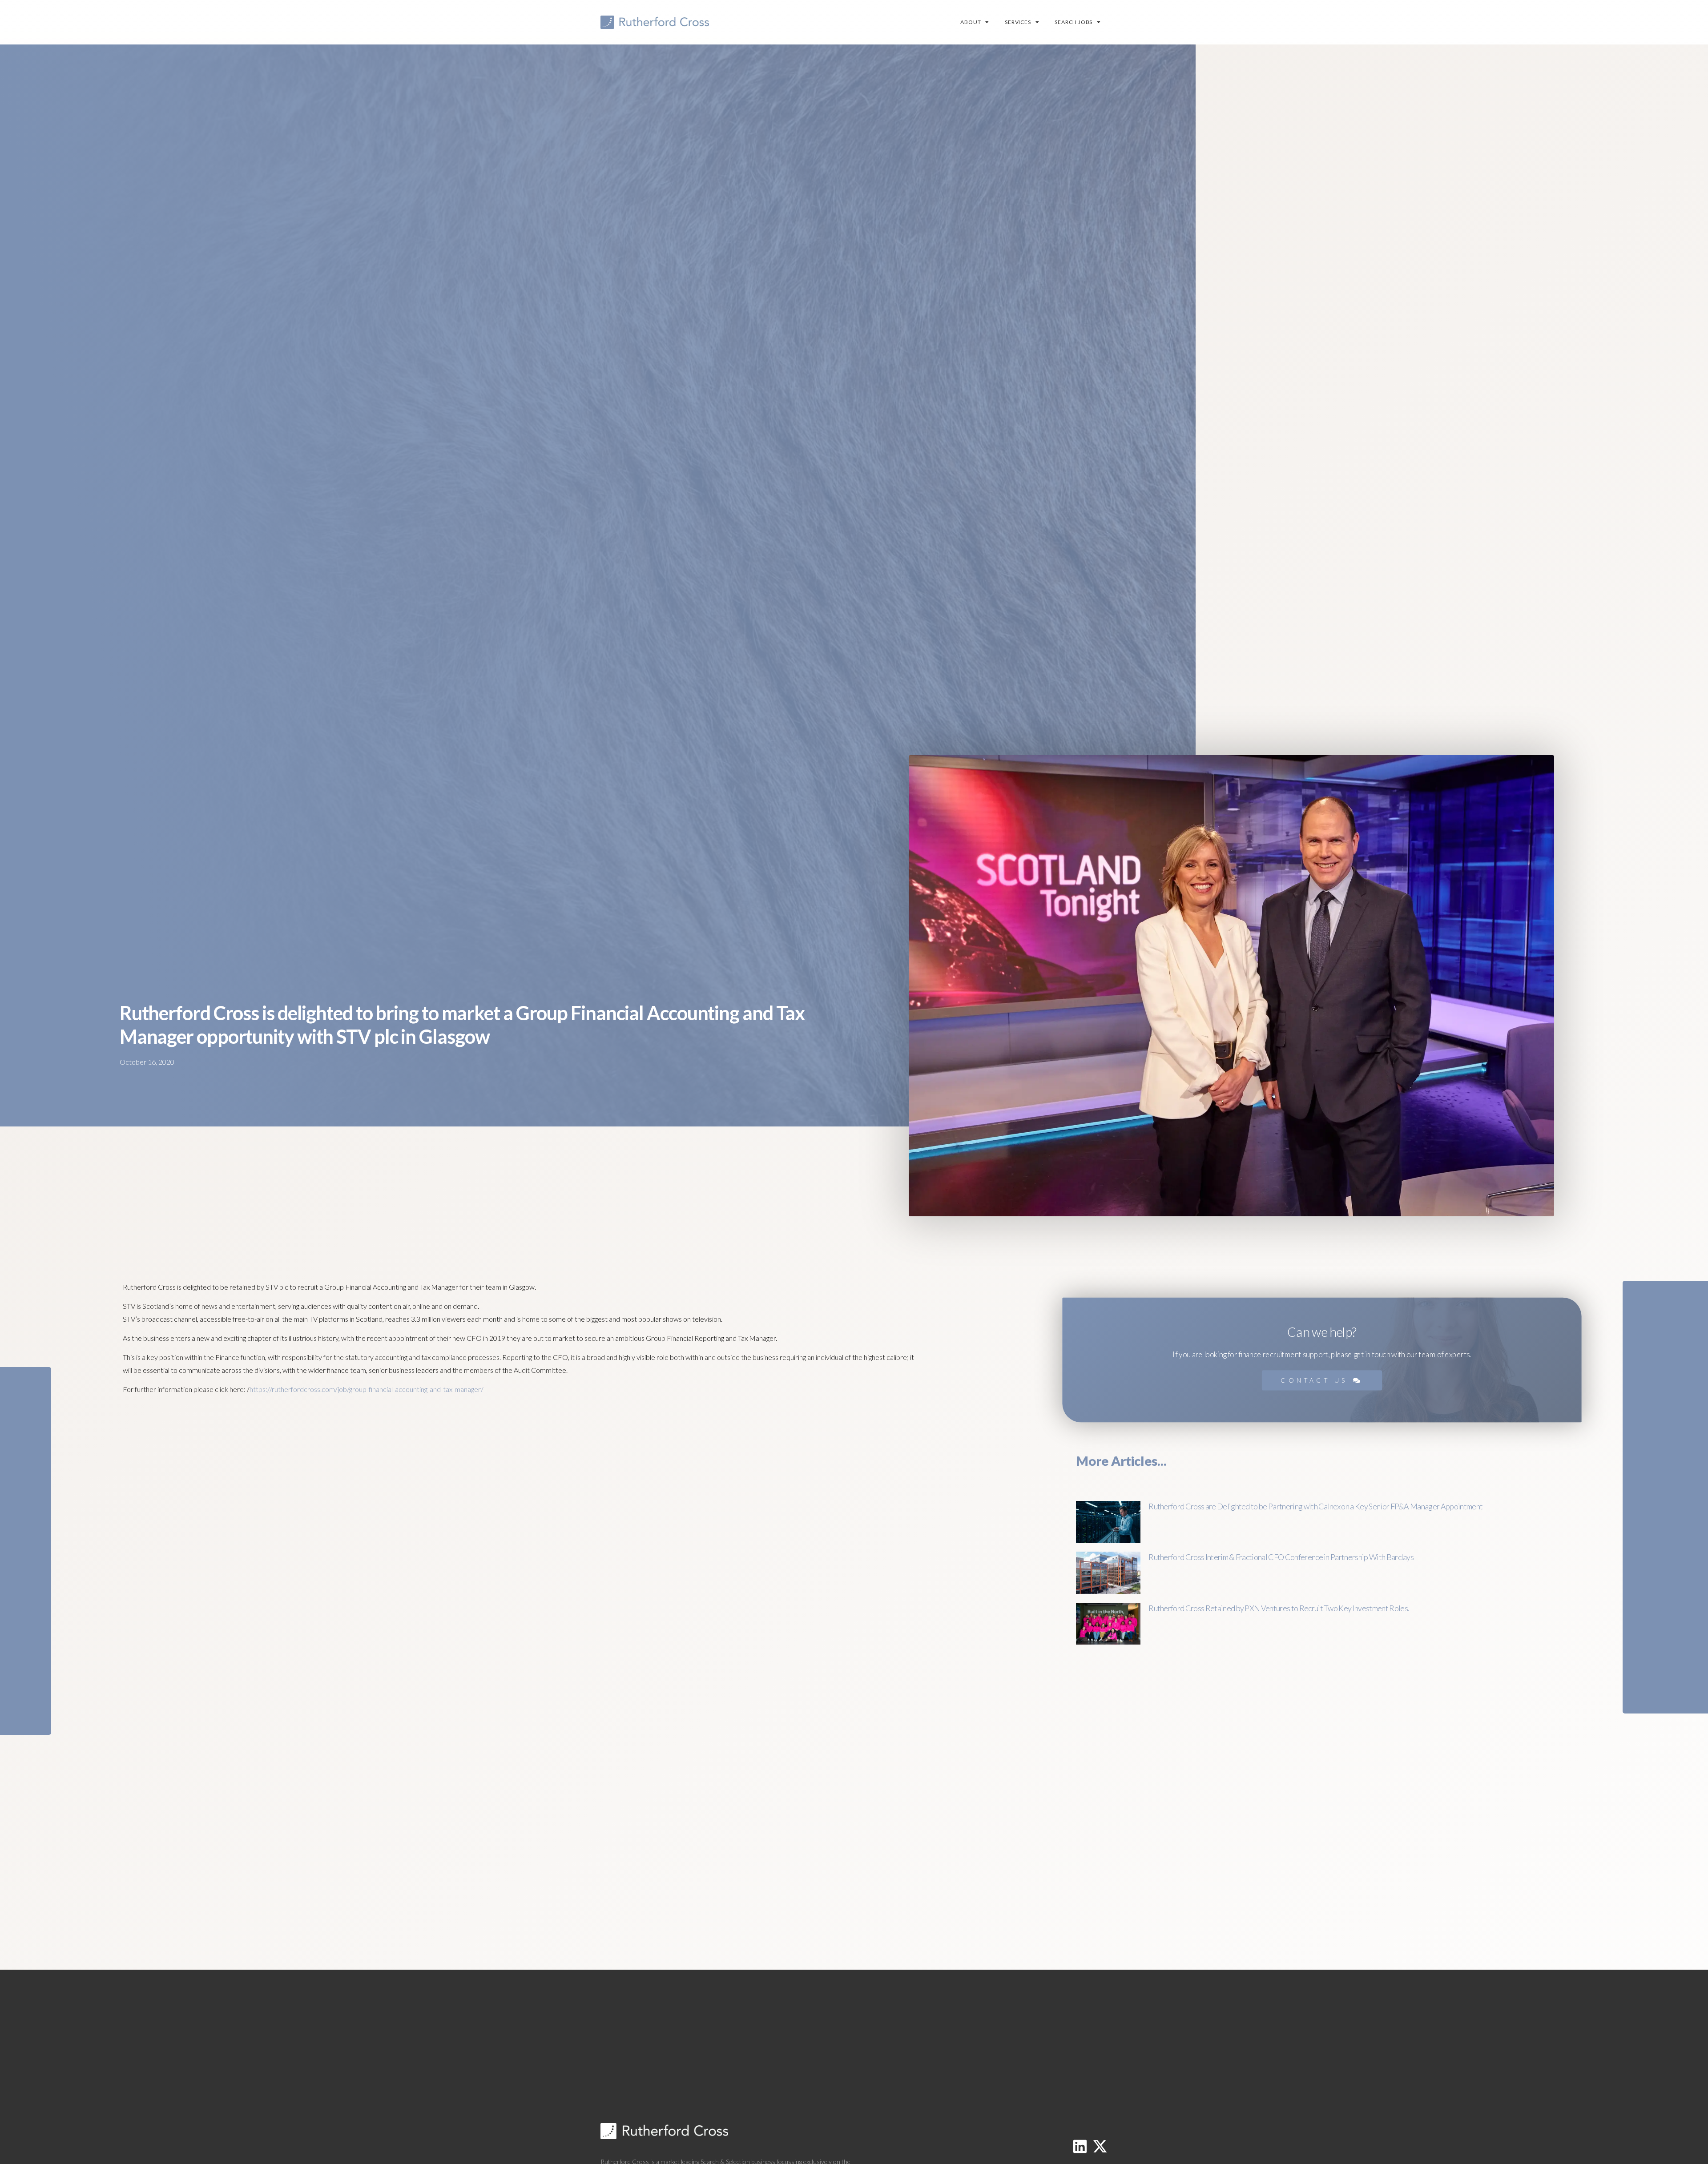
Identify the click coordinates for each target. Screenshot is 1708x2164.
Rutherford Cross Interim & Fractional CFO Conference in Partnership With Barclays (1281, 1557)
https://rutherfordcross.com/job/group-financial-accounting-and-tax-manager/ (367, 1389)
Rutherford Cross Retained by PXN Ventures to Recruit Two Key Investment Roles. (1279, 1608)
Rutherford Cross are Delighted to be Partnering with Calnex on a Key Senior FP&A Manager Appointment (1315, 1506)
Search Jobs (1074, 22)
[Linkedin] (1080, 2146)
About (971, 22)
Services (1018, 22)
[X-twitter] (1100, 2146)
